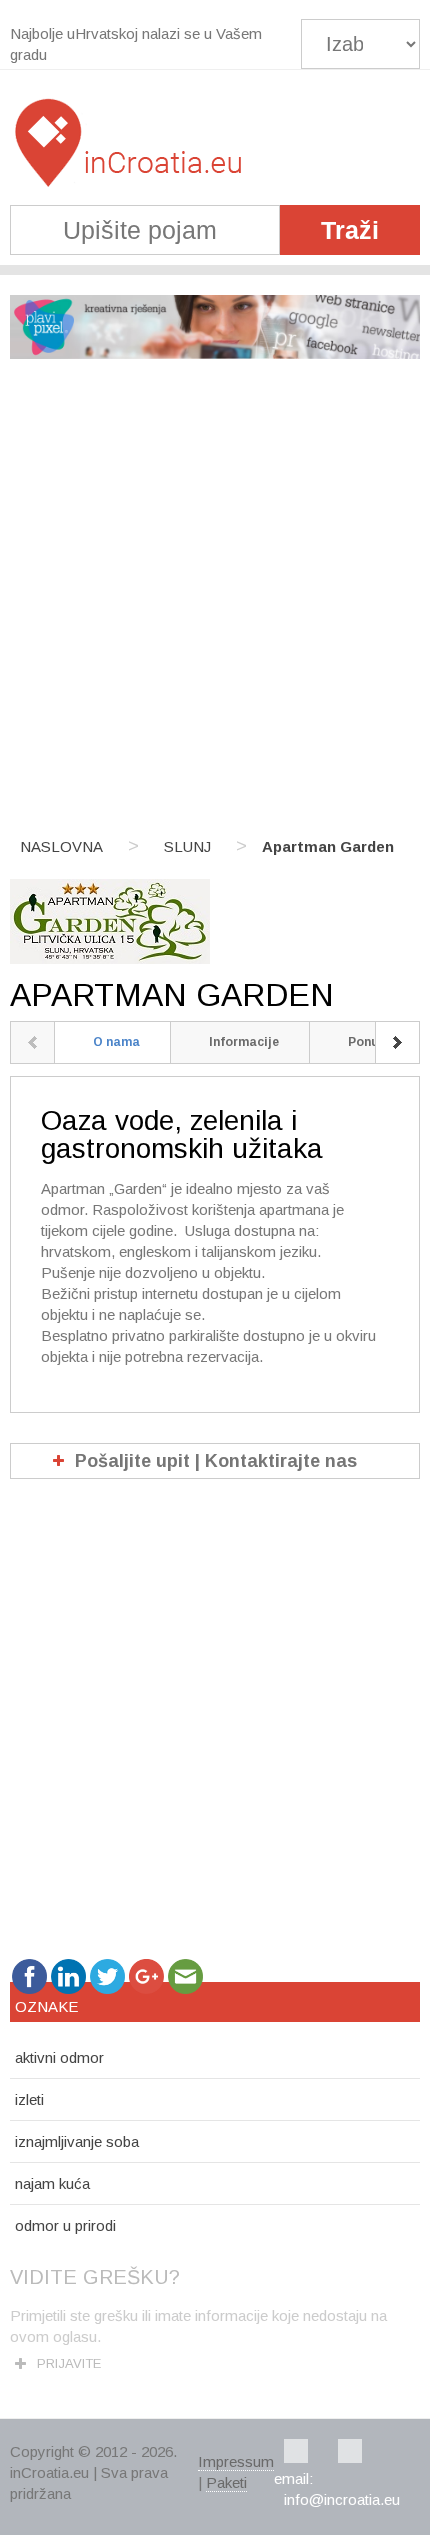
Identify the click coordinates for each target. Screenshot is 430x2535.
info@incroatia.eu (342, 2499)
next (397, 1042)
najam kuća (52, 2183)
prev (32, 1042)
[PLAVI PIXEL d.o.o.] (215, 353)
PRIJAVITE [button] (69, 2363)
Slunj (187, 846)
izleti (29, 2099)
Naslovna (61, 846)
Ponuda (371, 1042)
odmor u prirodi (65, 2225)
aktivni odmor (59, 2057)
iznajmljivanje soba (77, 2141)
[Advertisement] (215, 599)
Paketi (226, 2482)
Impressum (236, 2461)
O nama (116, 1042)
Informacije (244, 1042)
